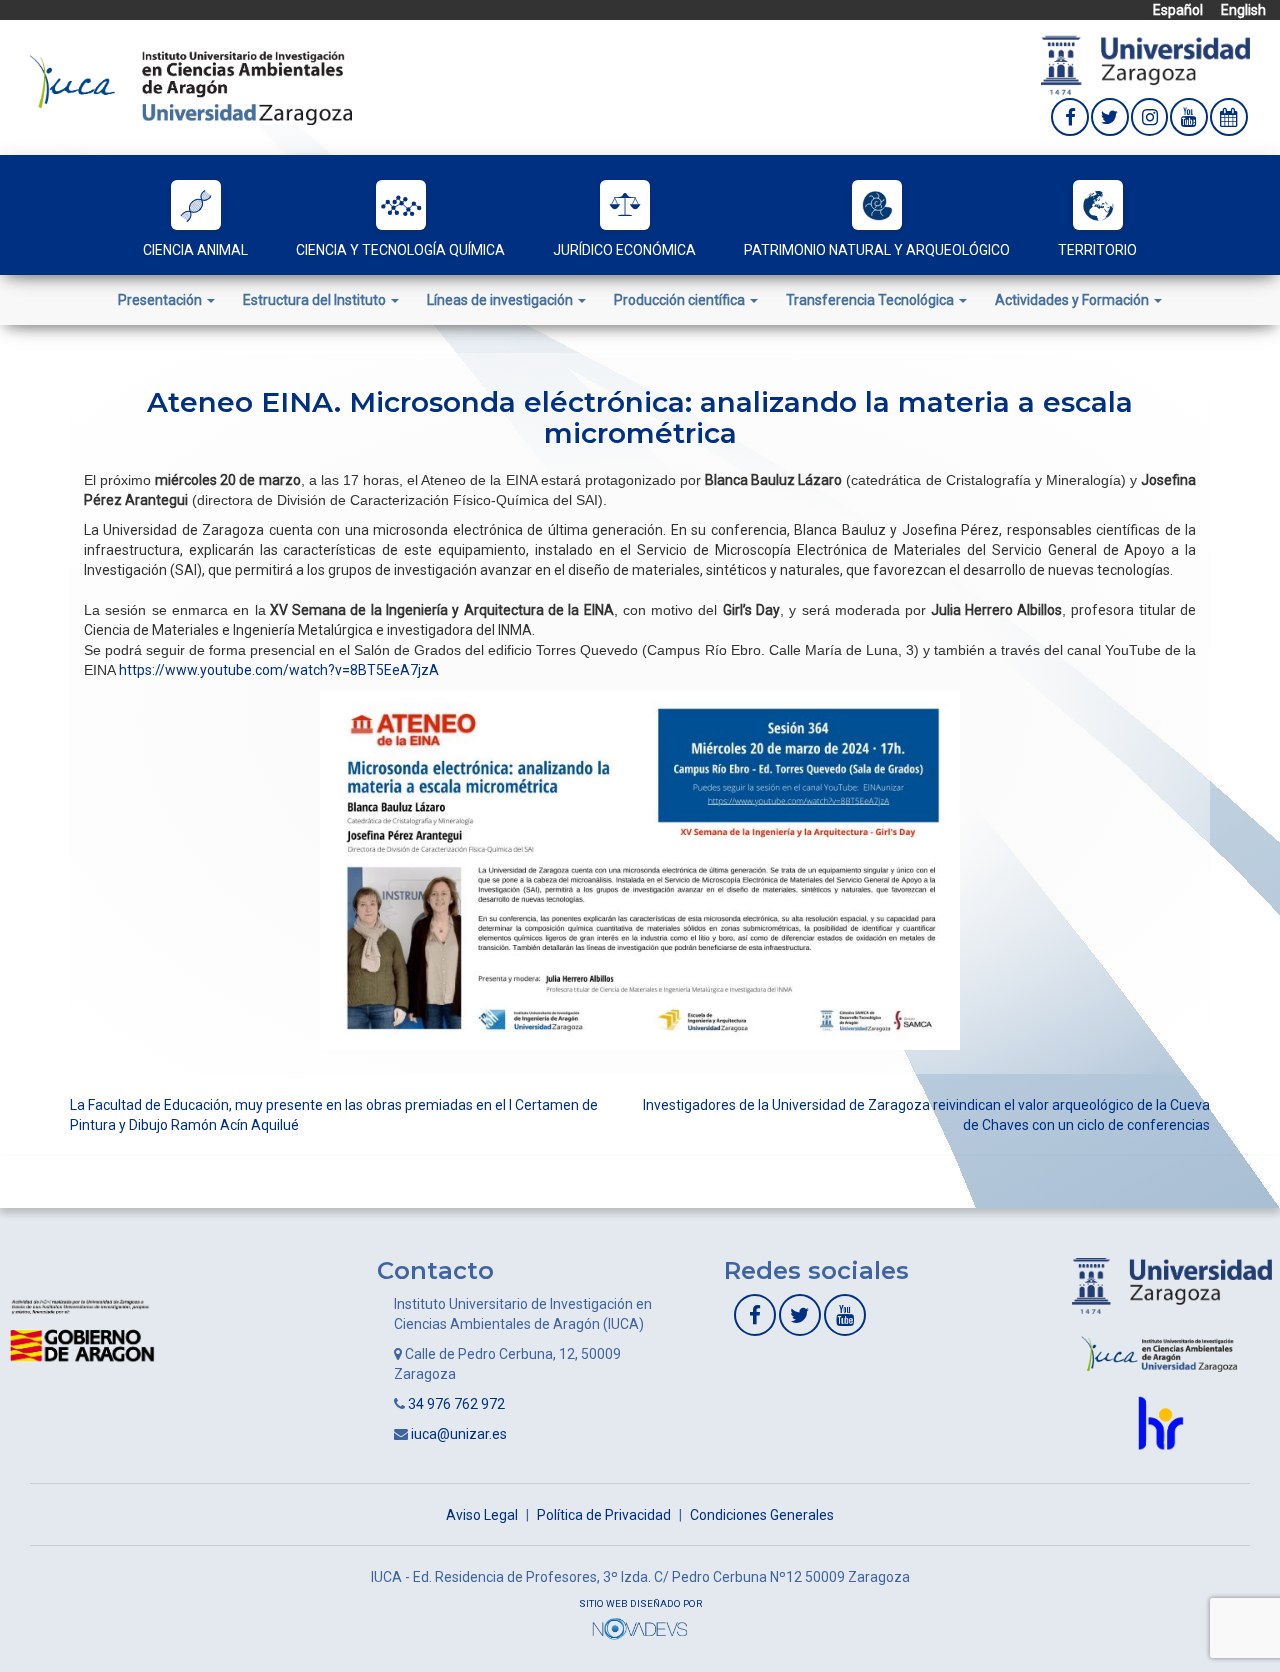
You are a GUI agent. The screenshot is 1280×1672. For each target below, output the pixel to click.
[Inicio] (191, 86)
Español (1178, 10)
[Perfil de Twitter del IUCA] (1110, 117)
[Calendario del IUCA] (1229, 117)
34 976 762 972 (456, 1404)
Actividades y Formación (1073, 300)
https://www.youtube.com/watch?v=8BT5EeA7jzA (279, 670)
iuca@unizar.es (459, 1434)
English (1243, 10)
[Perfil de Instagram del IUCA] (1150, 117)
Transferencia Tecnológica (871, 300)
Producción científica (681, 300)
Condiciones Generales (762, 1515)
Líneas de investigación (501, 300)
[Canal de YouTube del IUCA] (1189, 117)
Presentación (161, 300)
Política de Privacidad (604, 1515)
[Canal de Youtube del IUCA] (845, 1315)
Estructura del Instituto (316, 300)
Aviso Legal (482, 1515)
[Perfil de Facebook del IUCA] (1070, 117)
